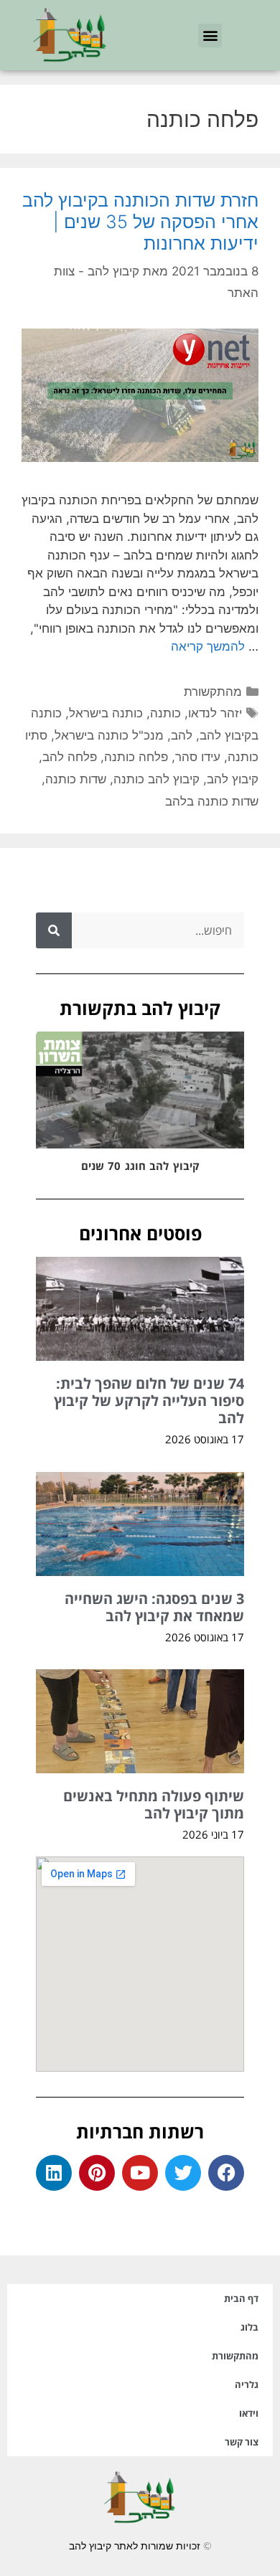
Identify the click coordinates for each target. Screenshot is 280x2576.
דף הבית (241, 2298)
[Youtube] (140, 2173)
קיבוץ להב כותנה (157, 779)
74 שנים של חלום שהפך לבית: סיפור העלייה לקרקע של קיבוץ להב (149, 1401)
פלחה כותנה (136, 757)
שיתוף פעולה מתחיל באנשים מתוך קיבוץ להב (154, 1804)
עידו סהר (198, 757)
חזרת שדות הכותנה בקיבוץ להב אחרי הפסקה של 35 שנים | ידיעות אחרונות (140, 222)
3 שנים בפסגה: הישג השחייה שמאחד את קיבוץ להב (154, 1607)
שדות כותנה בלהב (212, 801)
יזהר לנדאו (215, 713)
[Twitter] (183, 2173)
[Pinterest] (97, 2173)
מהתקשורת (213, 692)
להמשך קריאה (208, 646)
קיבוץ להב (233, 779)
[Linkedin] (54, 2173)
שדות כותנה (76, 779)
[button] (210, 36)
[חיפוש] (54, 930)
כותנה (165, 713)
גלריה (247, 2384)
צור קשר (242, 2442)
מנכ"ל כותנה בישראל (109, 735)
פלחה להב (70, 757)
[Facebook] (226, 2173)
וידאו (249, 2413)
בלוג (249, 2327)
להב (182, 735)
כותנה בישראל (106, 713)
